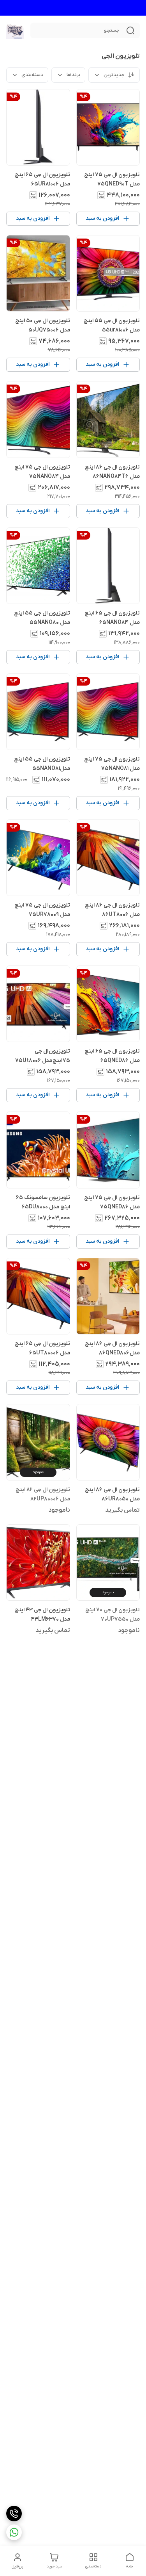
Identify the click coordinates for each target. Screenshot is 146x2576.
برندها (73, 75)
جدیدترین (114, 75)
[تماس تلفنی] (14, 2514)
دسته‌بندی (32, 75)
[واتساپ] (14, 2532)
